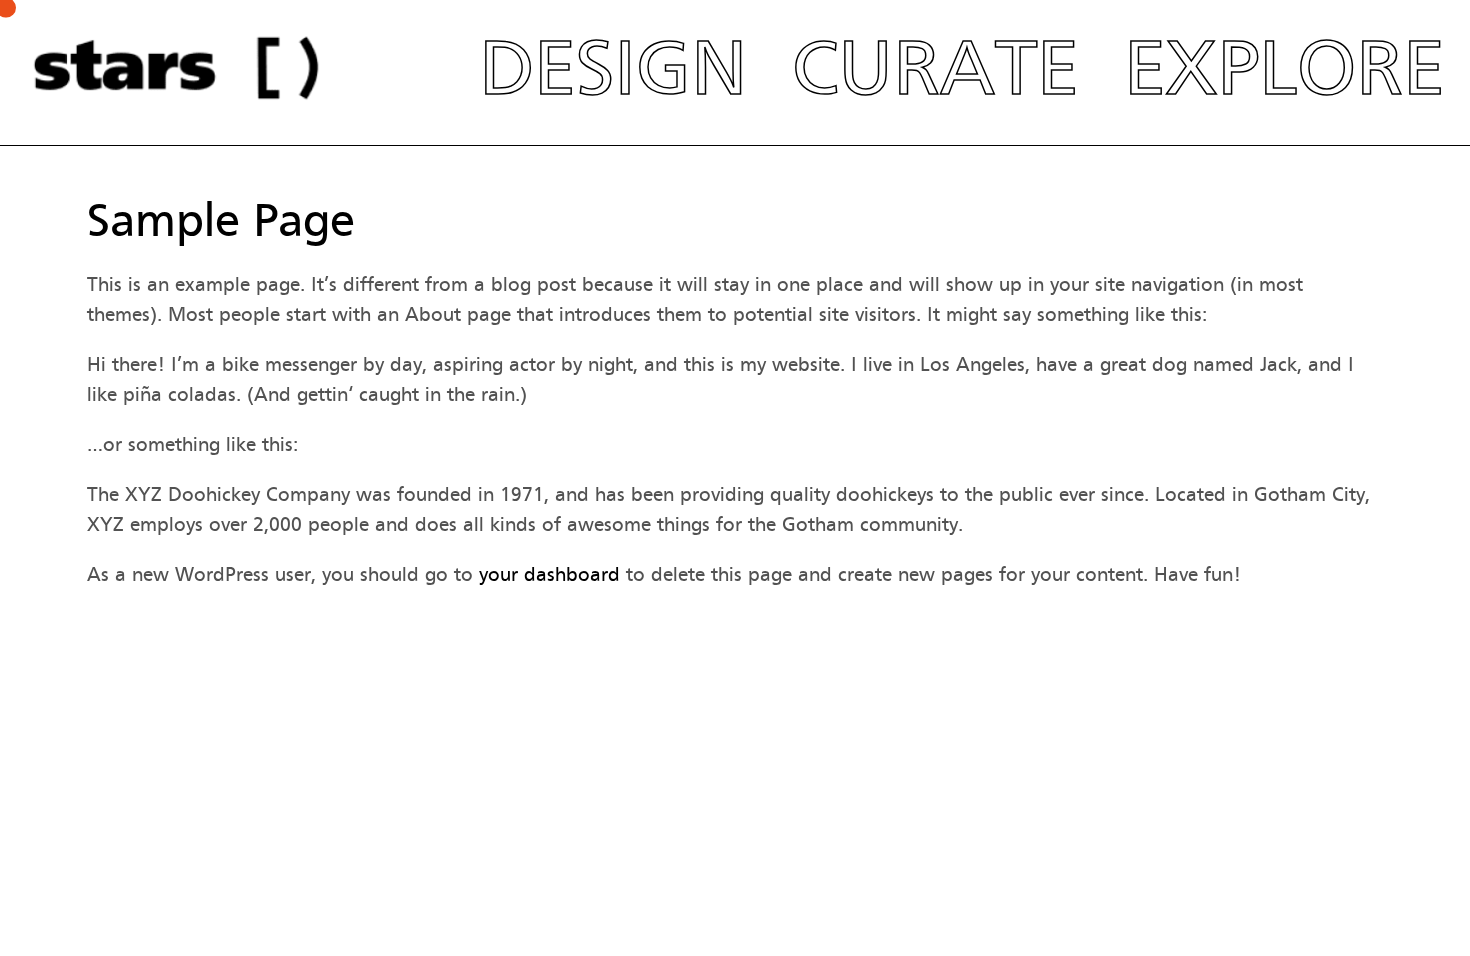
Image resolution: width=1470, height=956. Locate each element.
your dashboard (549, 574)
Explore (1284, 67)
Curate (935, 67)
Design (613, 67)
